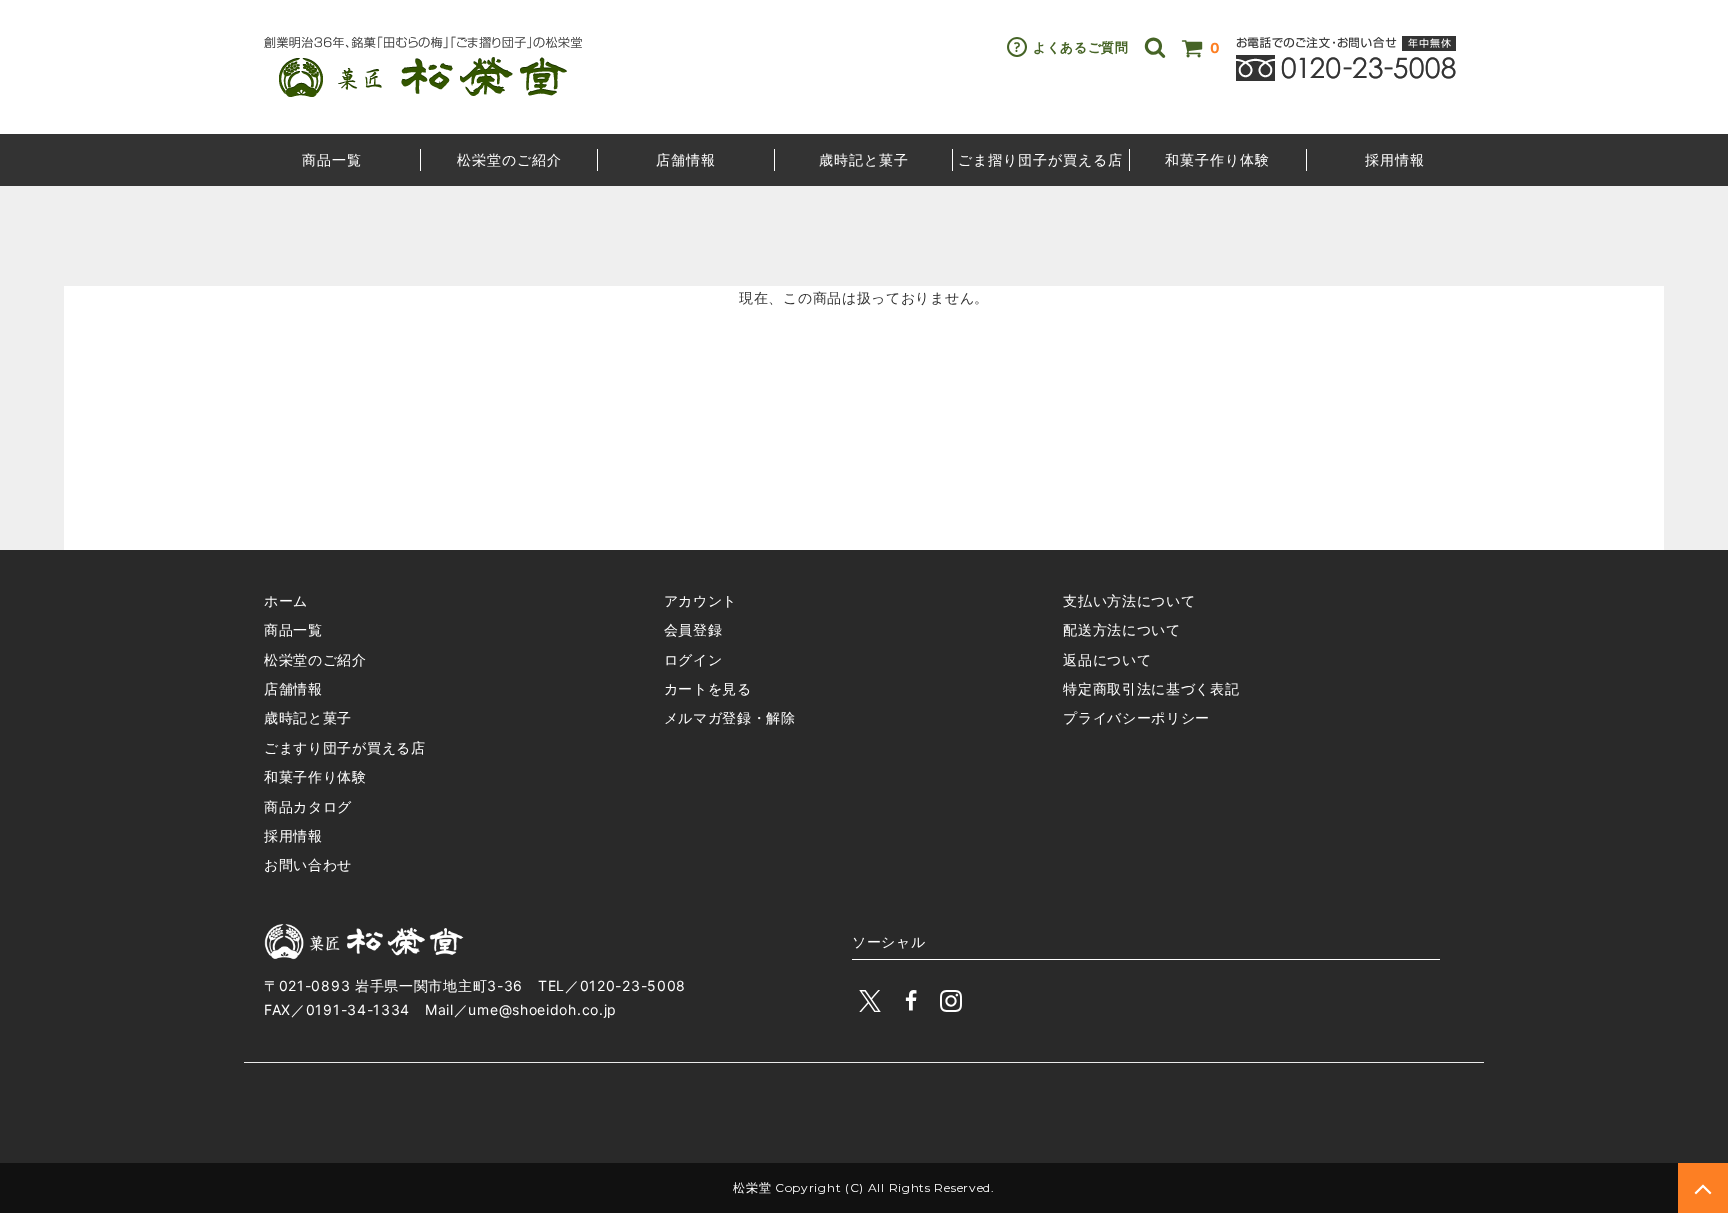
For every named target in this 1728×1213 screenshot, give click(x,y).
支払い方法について (1129, 600)
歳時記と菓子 (864, 159)
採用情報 (1395, 159)
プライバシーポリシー (1136, 717)
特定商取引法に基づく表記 (1151, 688)
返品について (1107, 659)
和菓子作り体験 (1217, 159)
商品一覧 (332, 159)
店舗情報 (686, 159)
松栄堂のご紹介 (509, 159)
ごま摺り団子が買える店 (1040, 159)
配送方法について (1122, 629)
